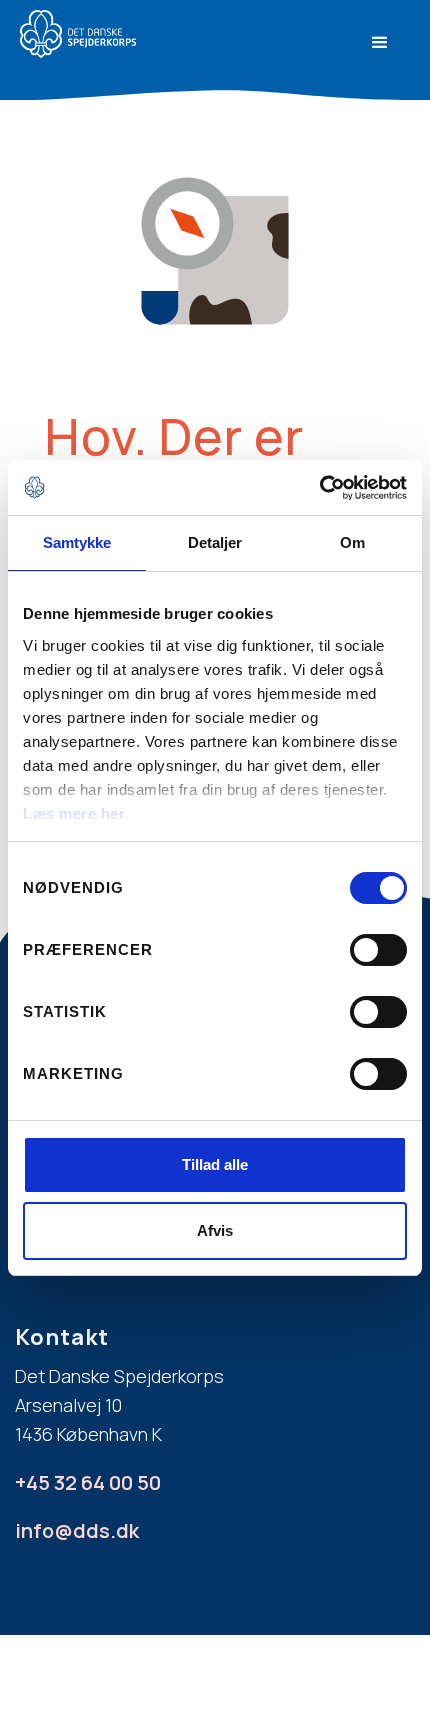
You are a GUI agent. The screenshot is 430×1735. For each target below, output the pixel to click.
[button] (380, 43)
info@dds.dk (77, 1530)
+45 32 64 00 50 (88, 1482)
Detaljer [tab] (215, 542)
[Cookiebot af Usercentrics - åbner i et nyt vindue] (319, 488)
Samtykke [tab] (77, 542)
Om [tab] (352, 542)
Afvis (215, 1230)
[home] (127, 34)
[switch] (378, 950)
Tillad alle (215, 1164)
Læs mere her (74, 813)
